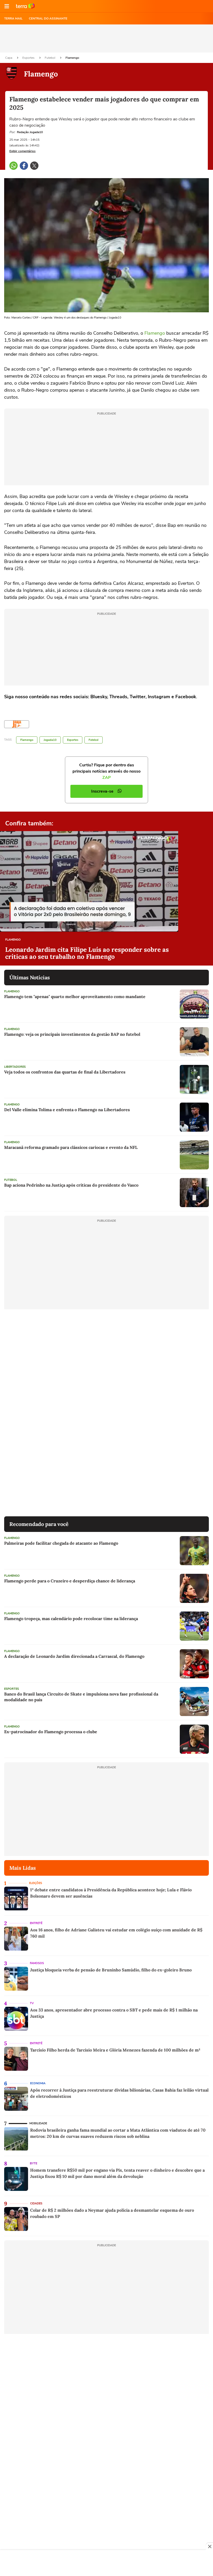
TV (32, 2003)
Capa (9, 58)
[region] (106, 2564)
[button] (7, 6)
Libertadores (15, 1067)
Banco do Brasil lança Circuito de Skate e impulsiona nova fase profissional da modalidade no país (81, 1697)
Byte (34, 2163)
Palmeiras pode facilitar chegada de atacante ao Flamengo (61, 1543)
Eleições (36, 1883)
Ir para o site (25, 6)
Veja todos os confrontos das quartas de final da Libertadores (65, 1072)
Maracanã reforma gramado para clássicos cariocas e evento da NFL (71, 1147)
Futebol (50, 58)
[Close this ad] (209, 2546)
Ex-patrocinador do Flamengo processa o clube (51, 1732)
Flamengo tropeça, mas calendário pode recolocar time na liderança (71, 1619)
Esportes (29, 58)
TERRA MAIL (13, 18)
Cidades (36, 2203)
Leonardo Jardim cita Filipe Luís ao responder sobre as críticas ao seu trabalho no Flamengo (87, 953)
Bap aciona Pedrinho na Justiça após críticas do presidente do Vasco (71, 1185)
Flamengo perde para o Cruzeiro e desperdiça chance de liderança (70, 1581)
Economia (38, 2083)
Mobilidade (38, 2123)
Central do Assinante (48, 18)
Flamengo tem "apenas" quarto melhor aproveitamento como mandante (75, 996)
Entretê (36, 1923)
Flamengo (72, 58)
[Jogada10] (17, 724)
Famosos (37, 1963)
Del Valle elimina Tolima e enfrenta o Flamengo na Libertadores (67, 1110)
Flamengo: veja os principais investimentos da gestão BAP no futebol (72, 1034)
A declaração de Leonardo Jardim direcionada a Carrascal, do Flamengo (74, 1656)
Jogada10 (50, 740)
